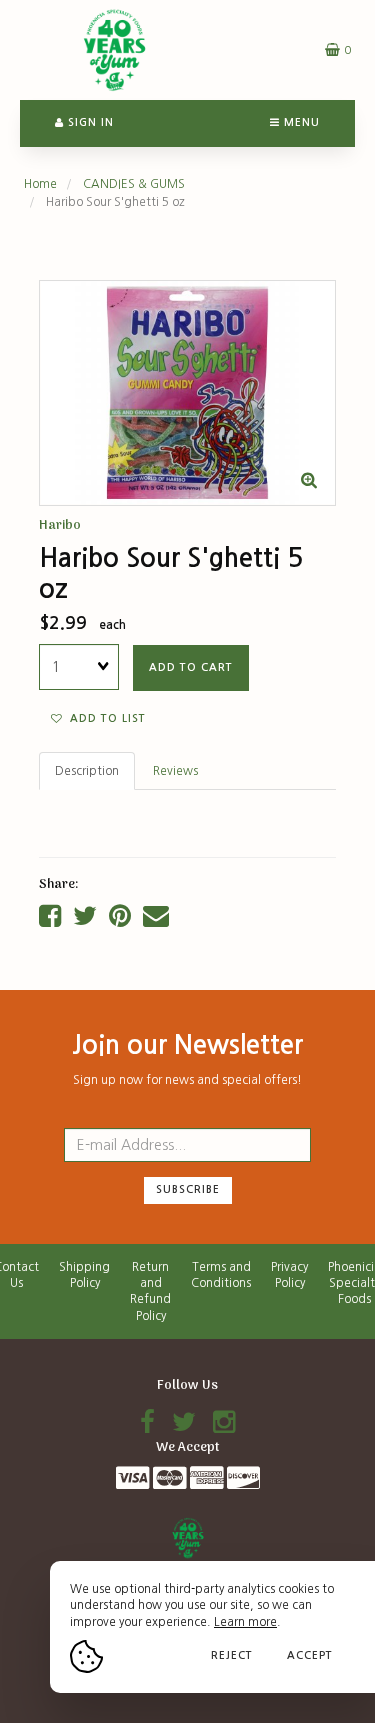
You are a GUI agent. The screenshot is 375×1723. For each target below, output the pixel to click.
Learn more (245, 1622)
